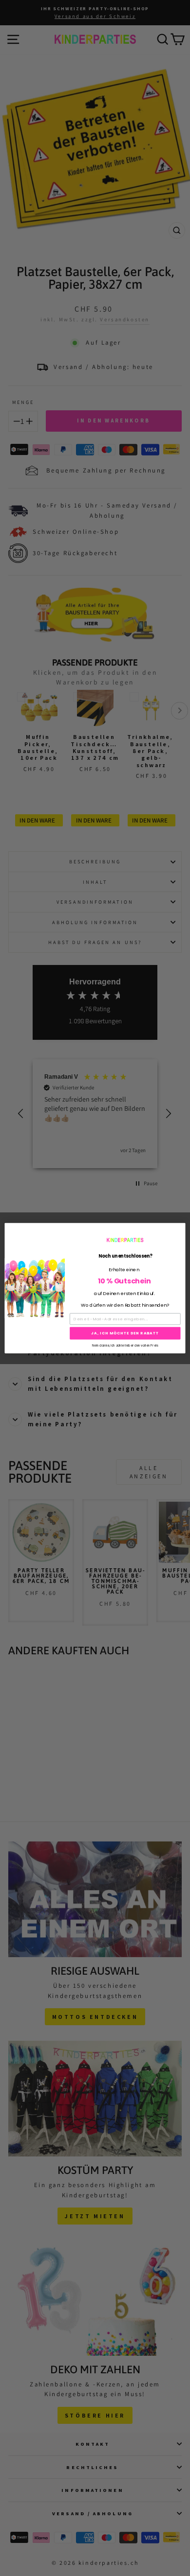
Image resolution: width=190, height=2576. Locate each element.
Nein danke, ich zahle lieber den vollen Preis (125, 1345)
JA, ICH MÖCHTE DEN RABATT (125, 1333)
